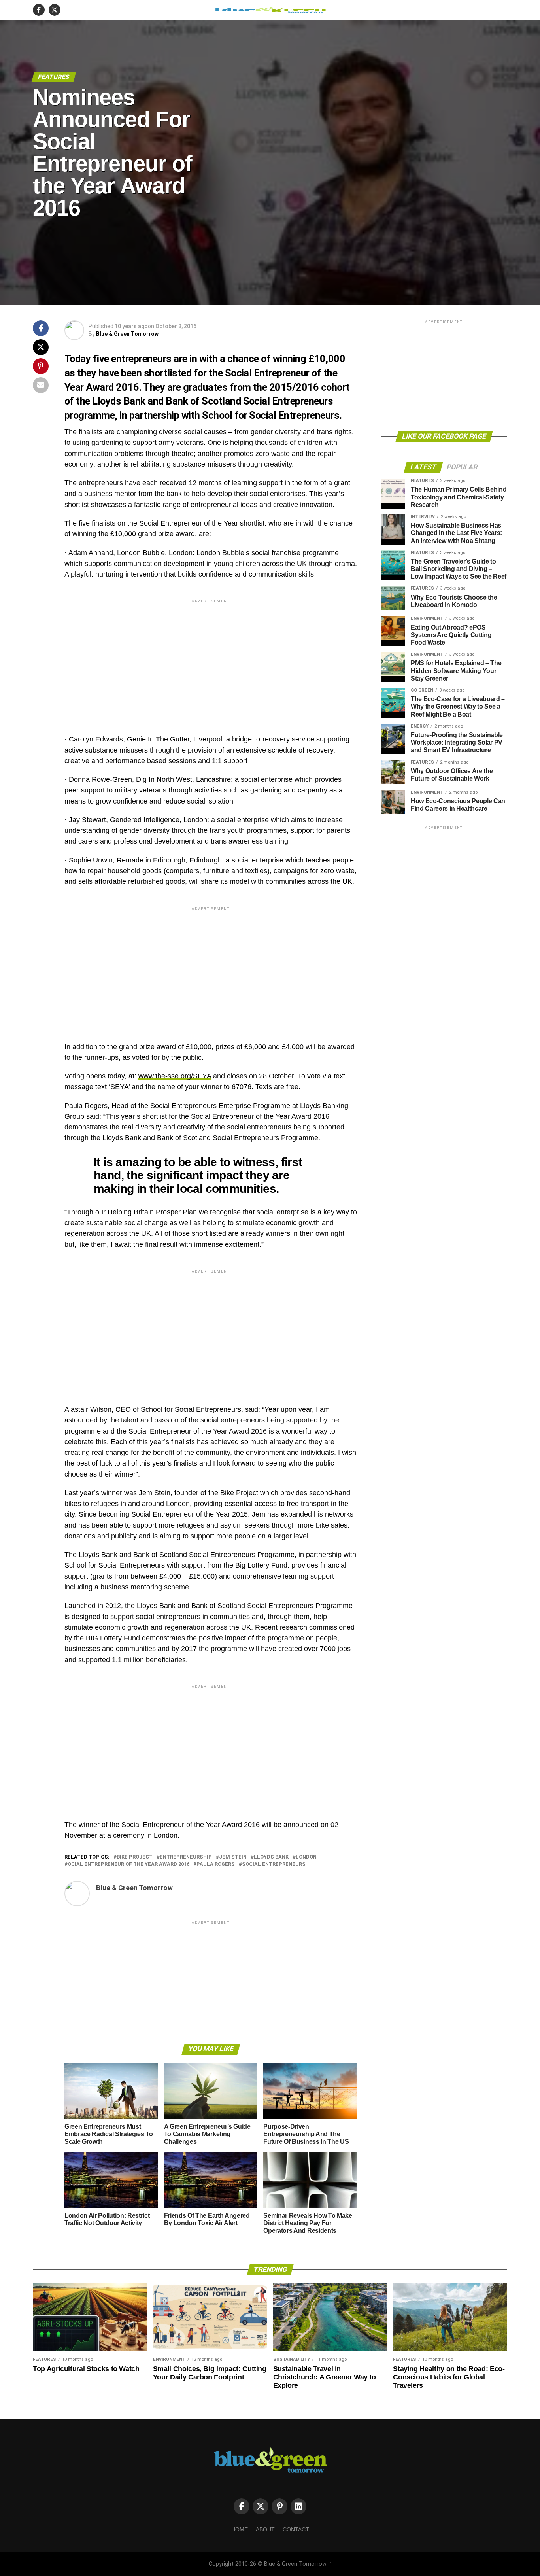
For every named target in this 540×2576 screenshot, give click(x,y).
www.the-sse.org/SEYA (175, 1076)
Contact (296, 2529)
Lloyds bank (271, 1857)
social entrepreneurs (274, 1864)
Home (240, 2529)
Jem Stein (233, 1857)
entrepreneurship (186, 1857)
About (265, 2529)
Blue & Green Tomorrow (127, 334)
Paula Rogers (216, 1864)
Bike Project (135, 1857)
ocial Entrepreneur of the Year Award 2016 (128, 1864)
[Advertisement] (211, 660)
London (306, 1857)
